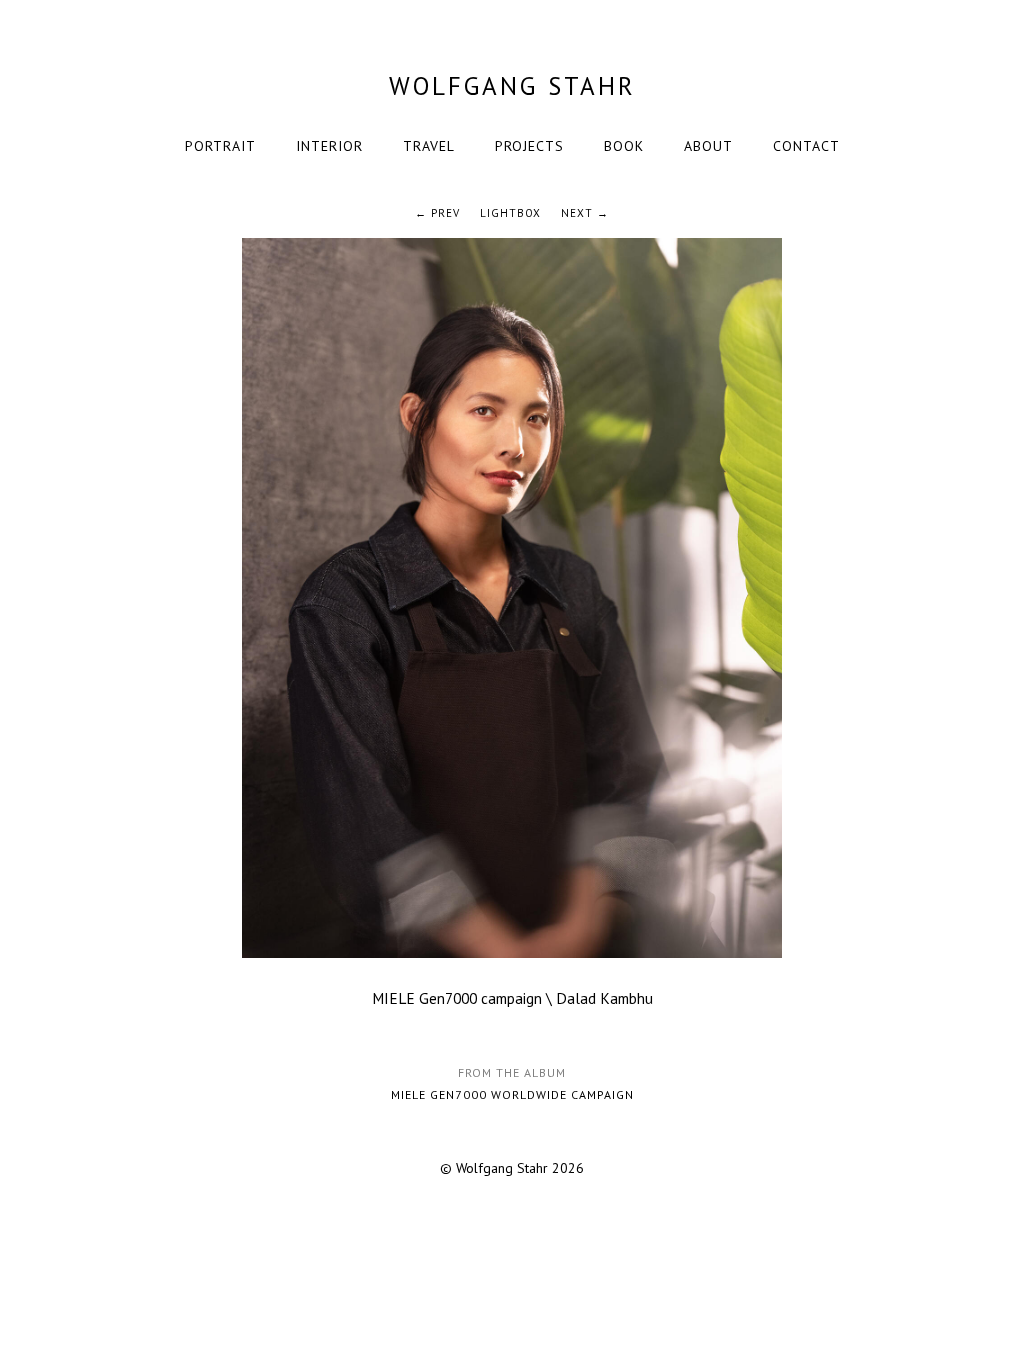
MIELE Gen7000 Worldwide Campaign (512, 1094)
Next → (585, 213)
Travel (429, 146)
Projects (529, 146)
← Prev (437, 213)
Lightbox (510, 213)
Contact (806, 146)
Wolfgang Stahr (512, 86)
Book (624, 146)
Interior (329, 146)
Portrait (220, 146)
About (708, 146)
